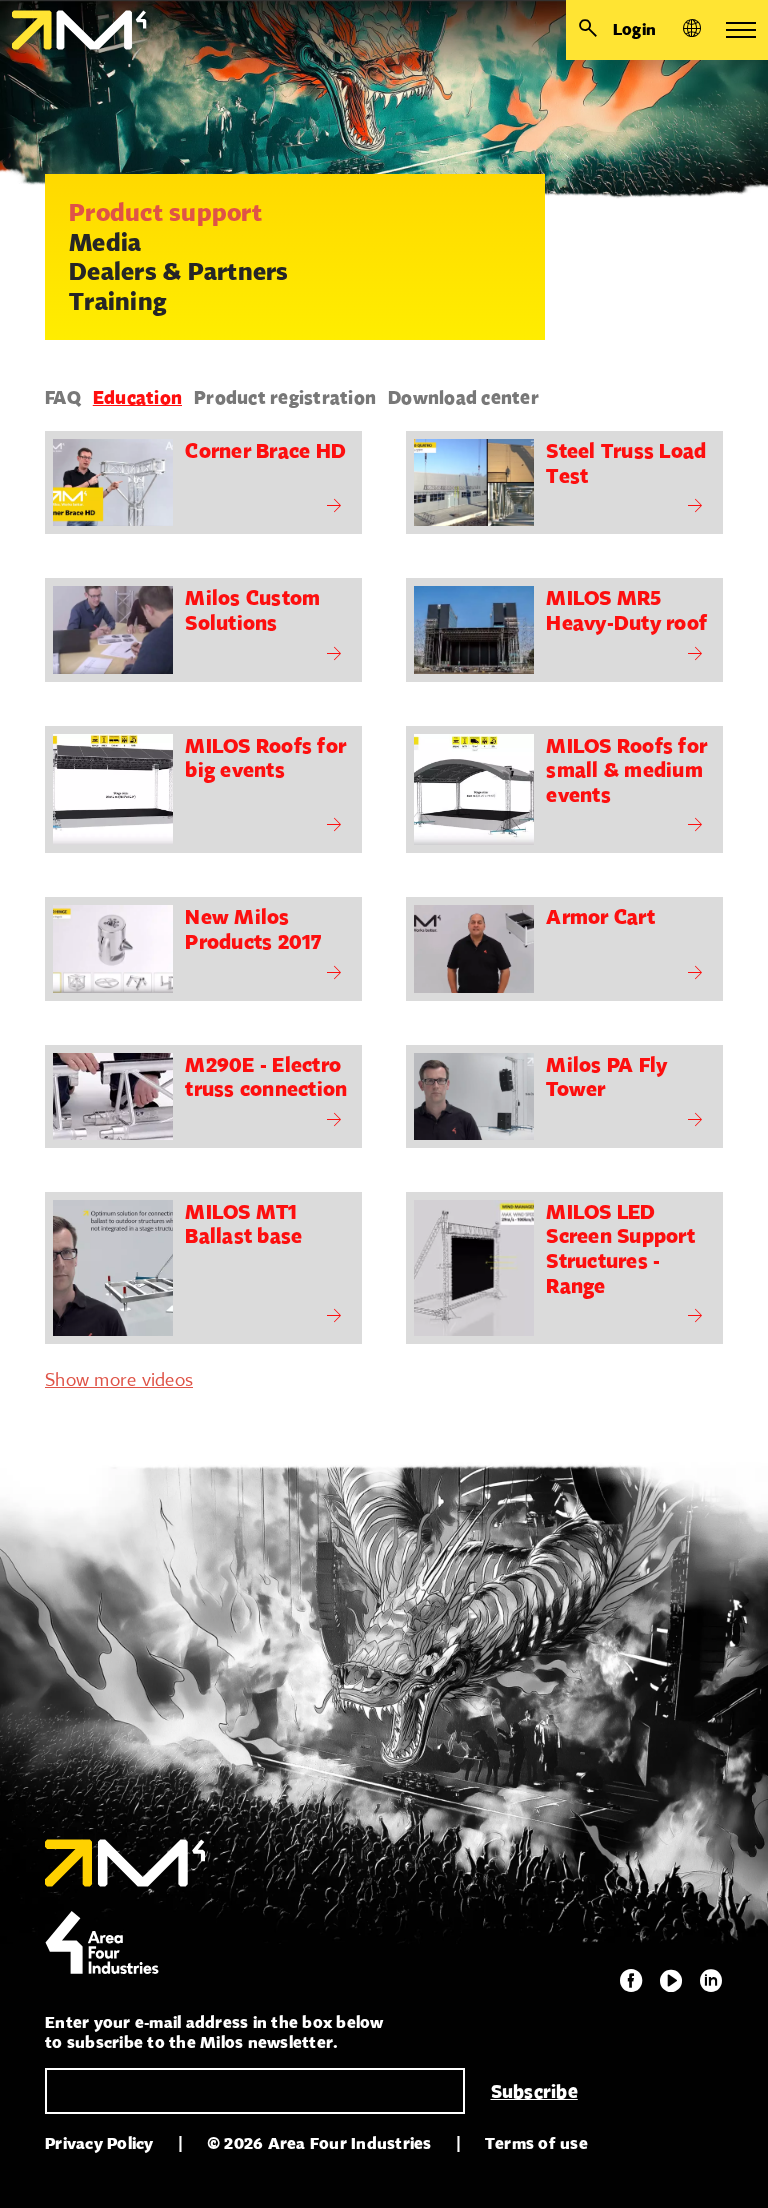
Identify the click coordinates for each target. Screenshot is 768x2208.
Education (137, 397)
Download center (463, 397)
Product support (165, 212)
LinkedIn (711, 1981)
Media (105, 242)
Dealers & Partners (179, 271)
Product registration (285, 397)
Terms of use (536, 2143)
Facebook (631, 1981)
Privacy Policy (99, 2143)
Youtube (671, 1981)
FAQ (63, 397)
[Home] (73, 30)
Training (117, 301)
